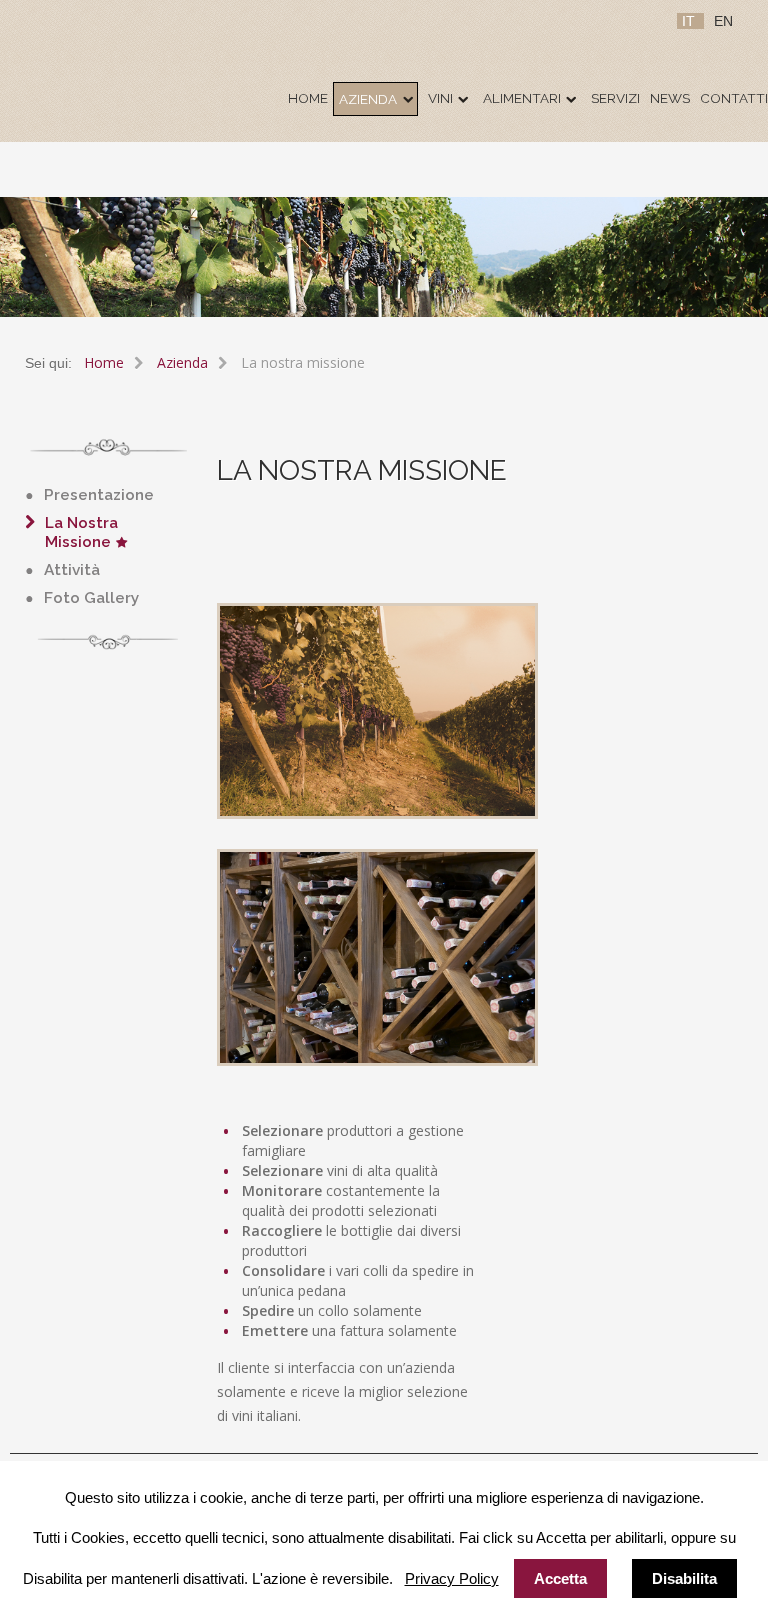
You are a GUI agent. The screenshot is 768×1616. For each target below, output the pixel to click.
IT (690, 21)
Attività (72, 570)
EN (723, 21)
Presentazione (99, 495)
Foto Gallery (91, 598)
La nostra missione (81, 533)
